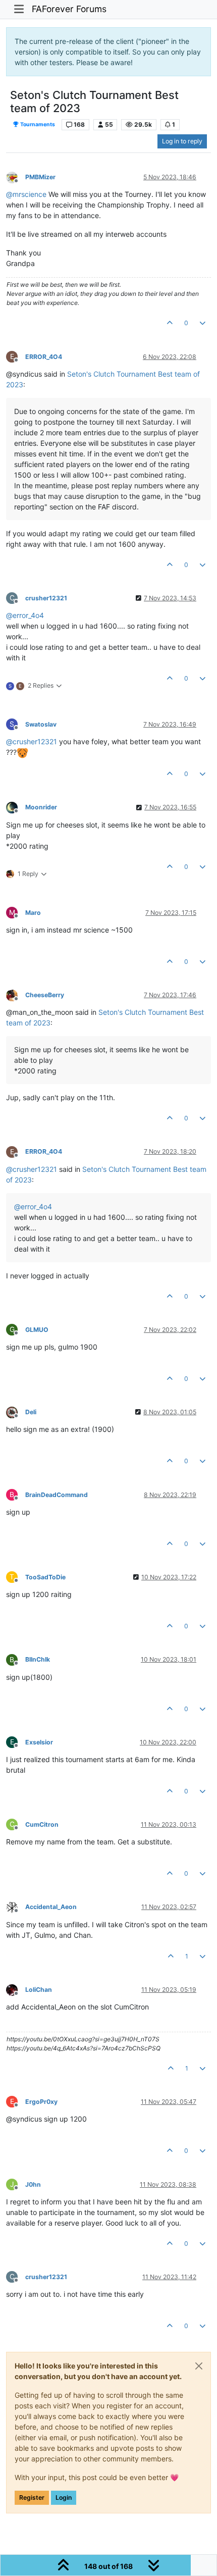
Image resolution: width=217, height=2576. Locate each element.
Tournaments (37, 124)
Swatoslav (41, 724)
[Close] (199, 2366)
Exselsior (39, 1742)
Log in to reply (182, 141)
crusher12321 (46, 598)
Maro (33, 913)
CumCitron (42, 1824)
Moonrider (41, 807)
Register (32, 2497)
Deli (31, 1412)
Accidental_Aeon (51, 1907)
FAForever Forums (69, 9)
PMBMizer (40, 177)
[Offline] (16, 176)
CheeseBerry (45, 995)
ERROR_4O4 (44, 357)
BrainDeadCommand (57, 1495)
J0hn (33, 2184)
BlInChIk (38, 1659)
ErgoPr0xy (41, 2102)
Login (64, 2497)
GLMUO (37, 1330)
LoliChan (39, 1990)
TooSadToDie (45, 1577)
